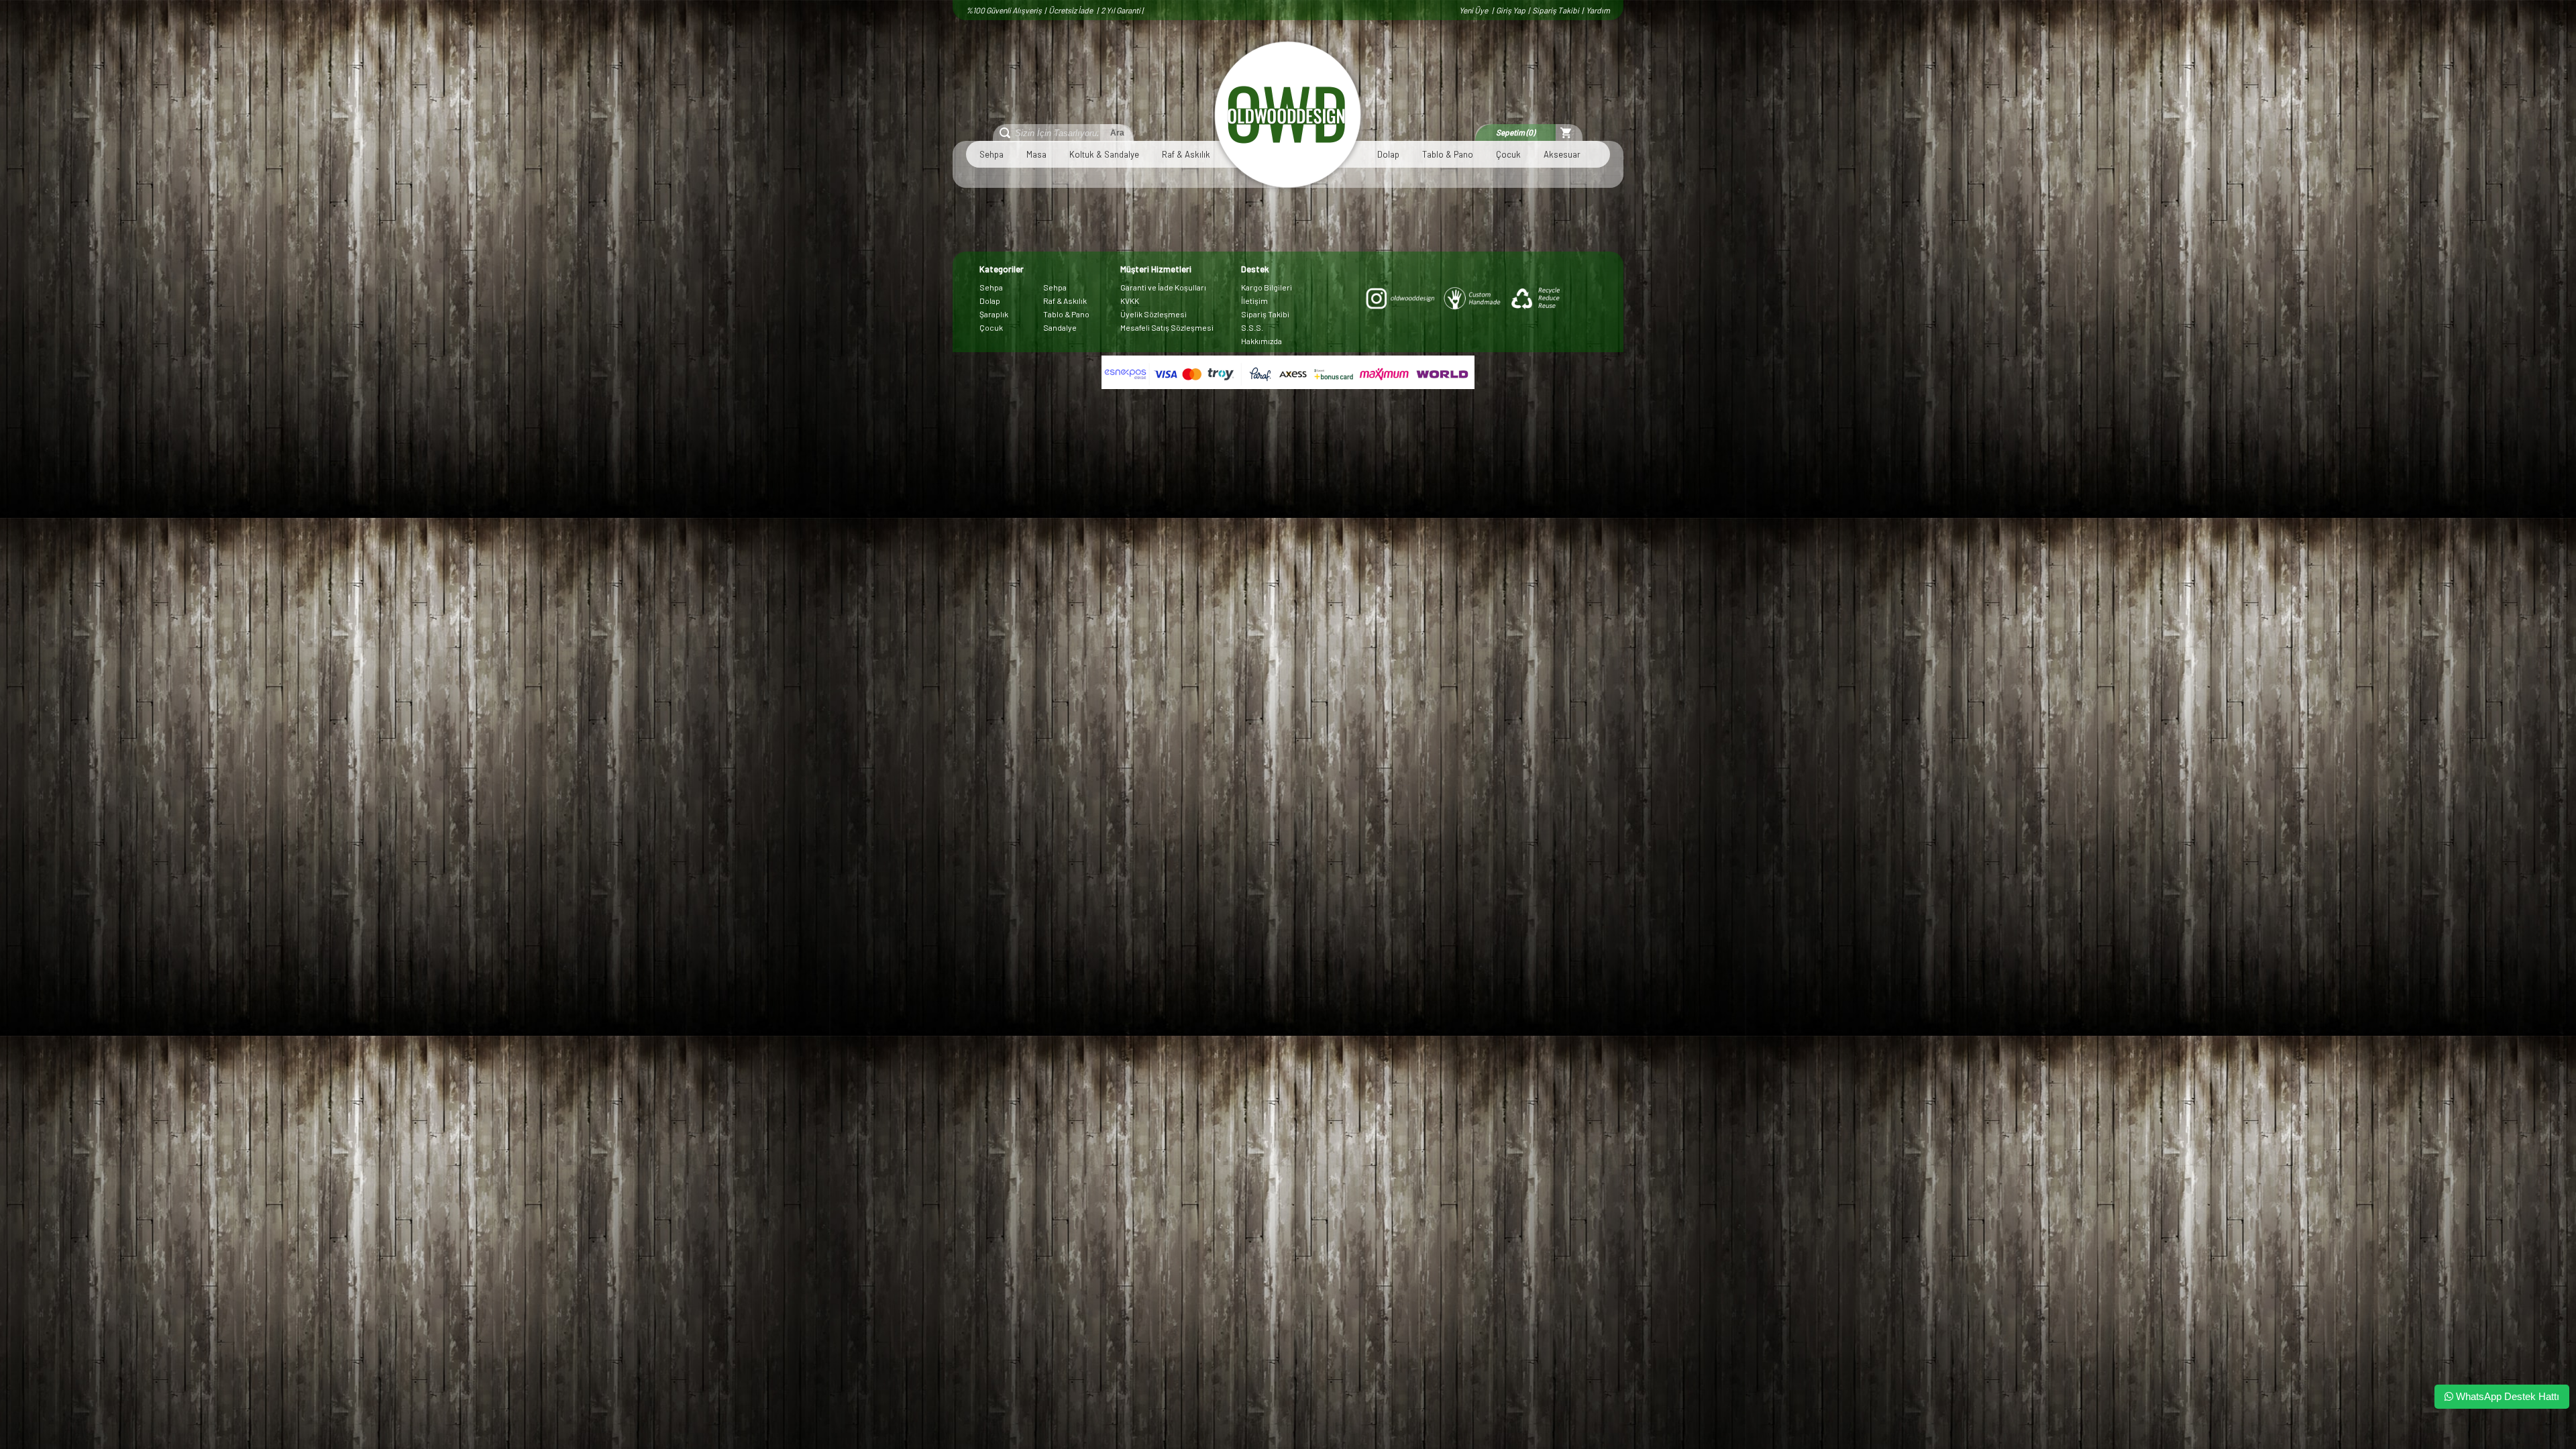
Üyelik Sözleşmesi (1153, 314)
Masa (1036, 154)
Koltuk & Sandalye (1104, 154)
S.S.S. (1252, 327)
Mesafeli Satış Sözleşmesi (1167, 327)
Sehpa (991, 154)
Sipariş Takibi (1556, 10)
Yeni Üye (1474, 10)
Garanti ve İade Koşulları (1163, 287)
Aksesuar (1562, 154)
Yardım (1598, 10)
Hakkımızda (1262, 341)
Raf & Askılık (1186, 154)
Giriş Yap (1511, 10)
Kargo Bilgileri (1267, 287)
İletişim (1254, 301)
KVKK (1130, 301)
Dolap (1388, 154)
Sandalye (1060, 327)
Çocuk (1508, 154)
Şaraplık (994, 314)
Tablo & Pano (1448, 154)
